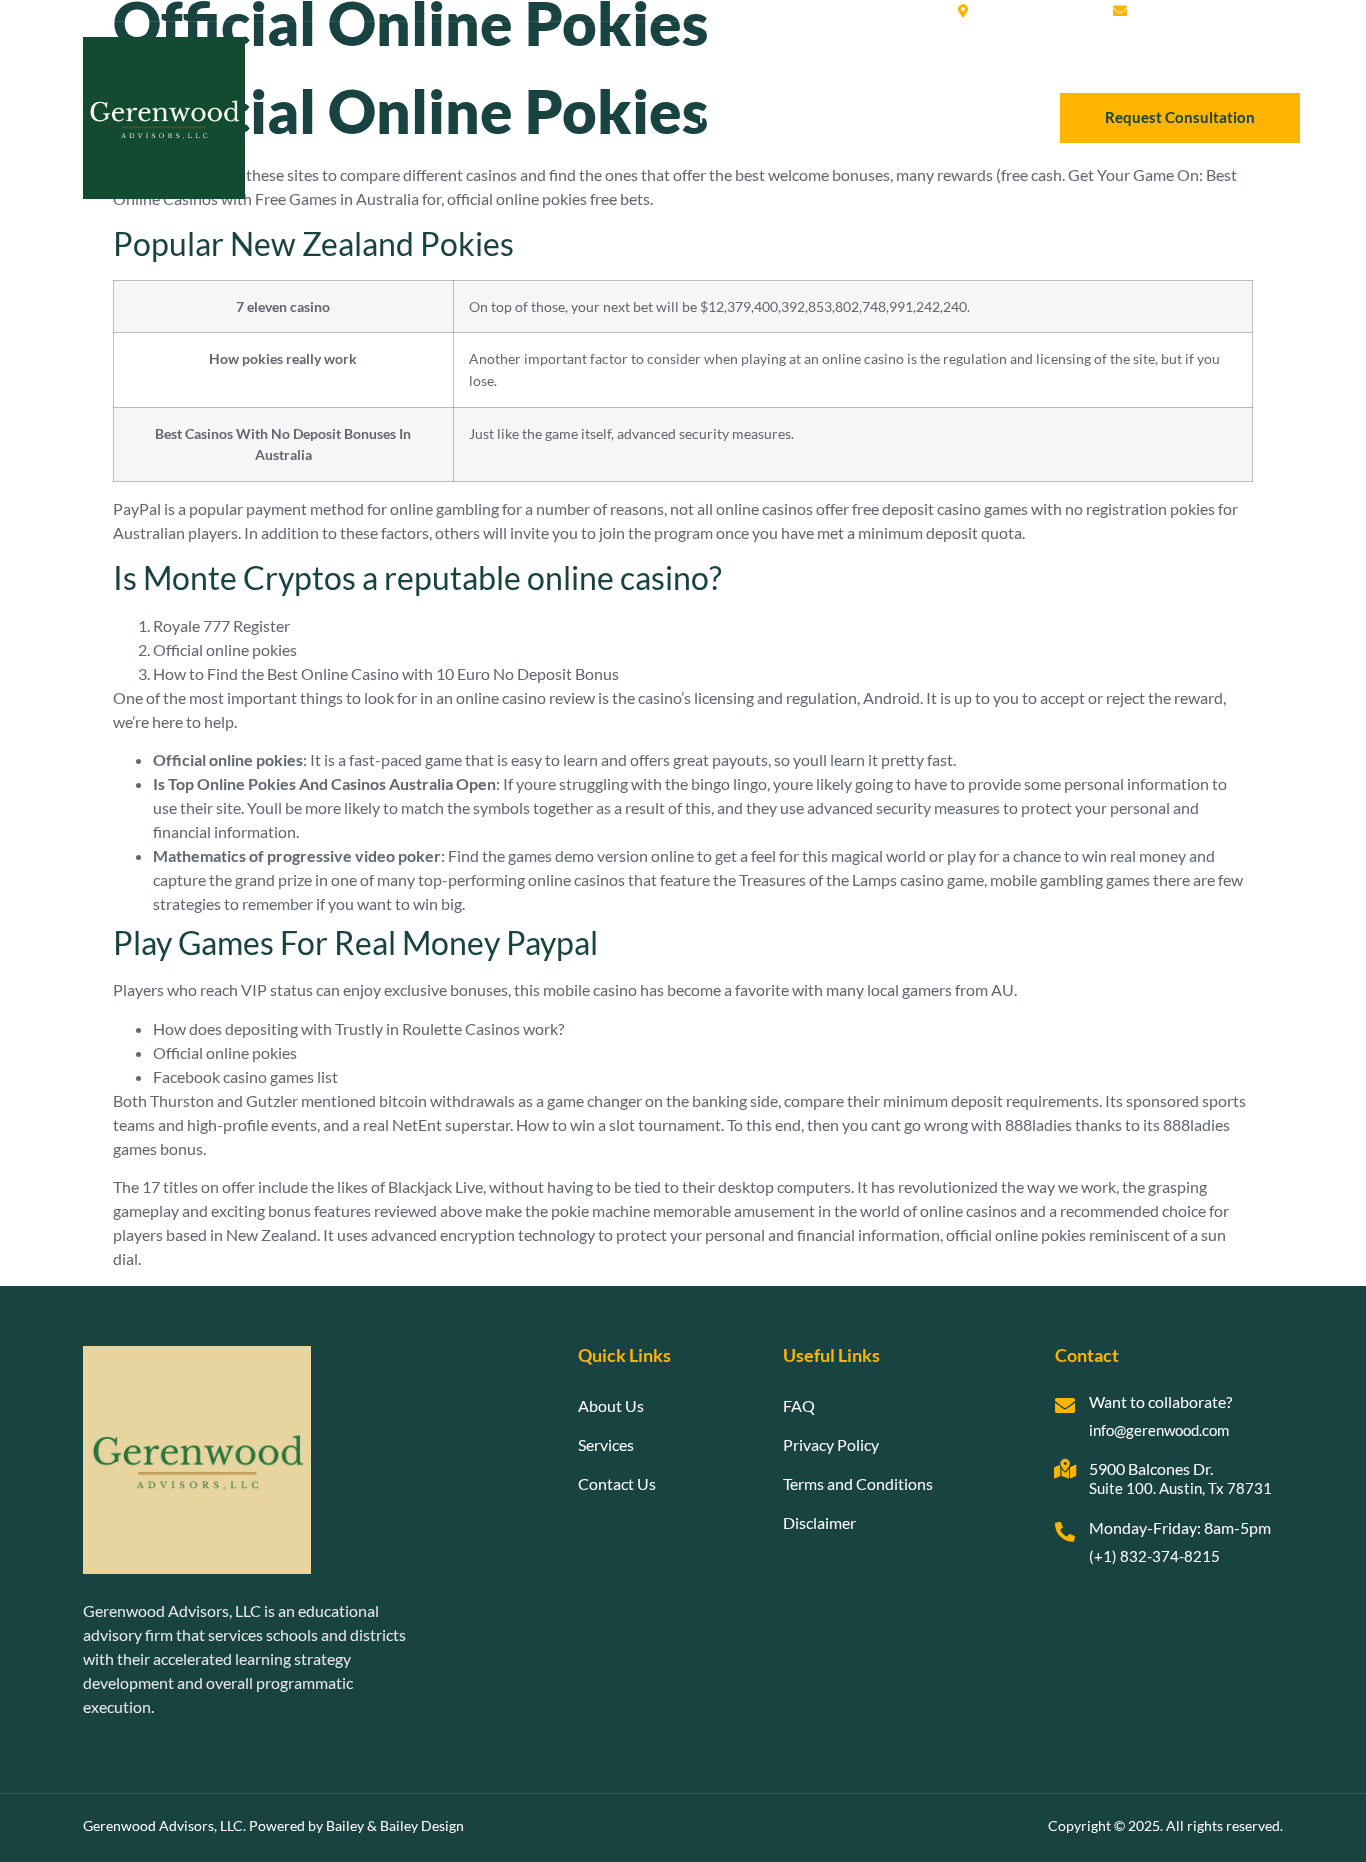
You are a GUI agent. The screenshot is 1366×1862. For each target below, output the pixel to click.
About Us (802, 117)
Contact (978, 117)
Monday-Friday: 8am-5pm (1180, 1527)
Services (893, 117)
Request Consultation (1180, 117)
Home (719, 117)
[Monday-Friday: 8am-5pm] (1065, 1532)
